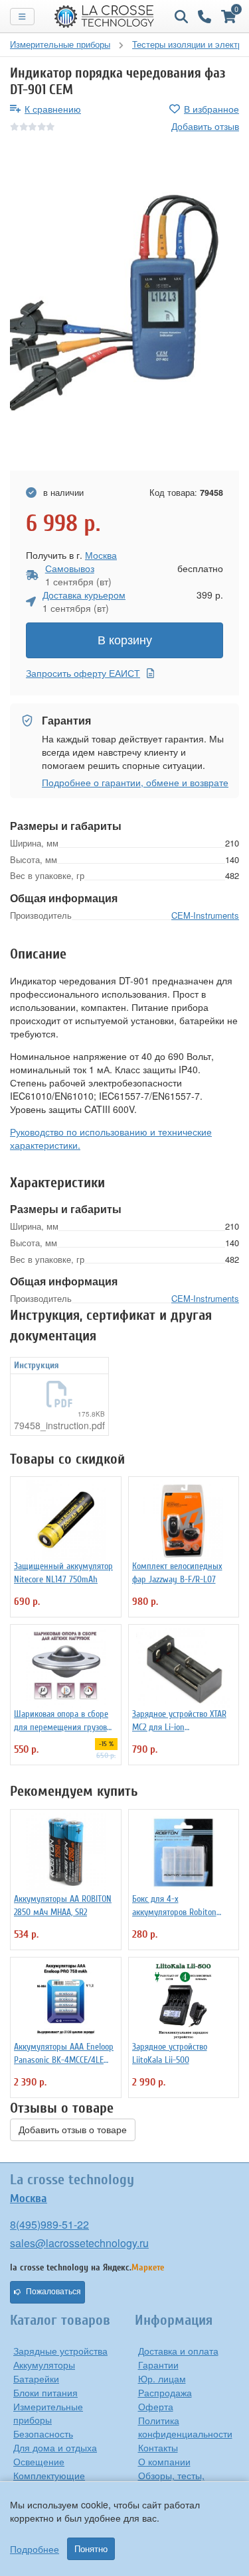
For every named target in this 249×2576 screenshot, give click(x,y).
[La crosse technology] (105, 17)
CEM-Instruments (205, 915)
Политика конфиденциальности (185, 2427)
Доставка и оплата (178, 2351)
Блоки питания (45, 2392)
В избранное (211, 109)
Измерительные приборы (48, 2413)
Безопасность (43, 2433)
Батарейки (36, 2378)
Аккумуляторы (44, 2365)
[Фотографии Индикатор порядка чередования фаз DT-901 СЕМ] (124, 302)
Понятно (91, 2549)
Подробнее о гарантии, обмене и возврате (135, 782)
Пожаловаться (53, 2292)
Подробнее (35, 2549)
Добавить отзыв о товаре (73, 2130)
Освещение (39, 2461)
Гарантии (158, 2365)
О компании (164, 2461)
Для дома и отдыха (55, 2447)
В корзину (125, 640)
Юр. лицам (162, 2378)
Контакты (158, 2447)
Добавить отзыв (205, 126)
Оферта (156, 2406)
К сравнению (53, 109)
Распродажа (165, 2392)
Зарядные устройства (60, 2351)
